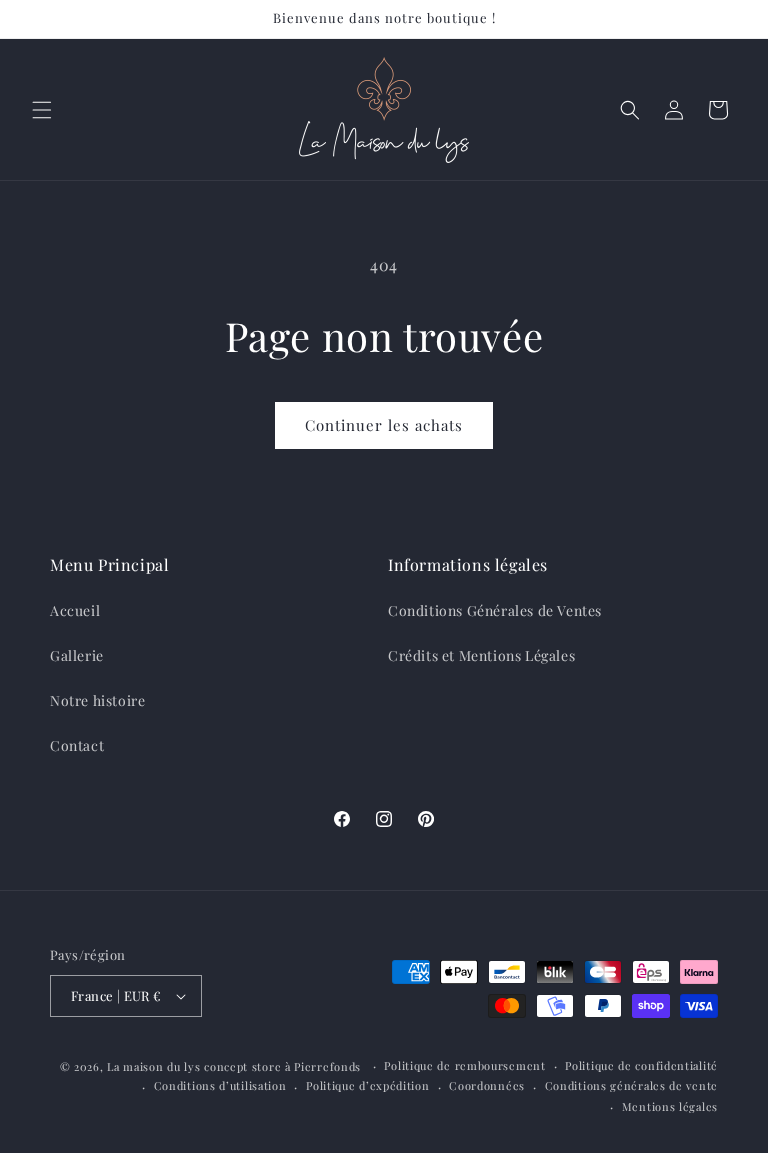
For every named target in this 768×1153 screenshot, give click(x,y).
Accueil (75, 610)
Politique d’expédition (367, 1085)
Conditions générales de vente (631, 1085)
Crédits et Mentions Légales (481, 655)
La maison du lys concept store (194, 1066)
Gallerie (77, 655)
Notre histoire (97, 700)
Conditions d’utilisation (220, 1085)
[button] (42, 110)
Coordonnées (487, 1085)
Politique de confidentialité (641, 1065)
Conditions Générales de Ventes (495, 610)
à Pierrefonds (325, 1066)
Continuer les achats (384, 425)
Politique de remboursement (464, 1065)
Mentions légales (670, 1106)
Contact (77, 745)
